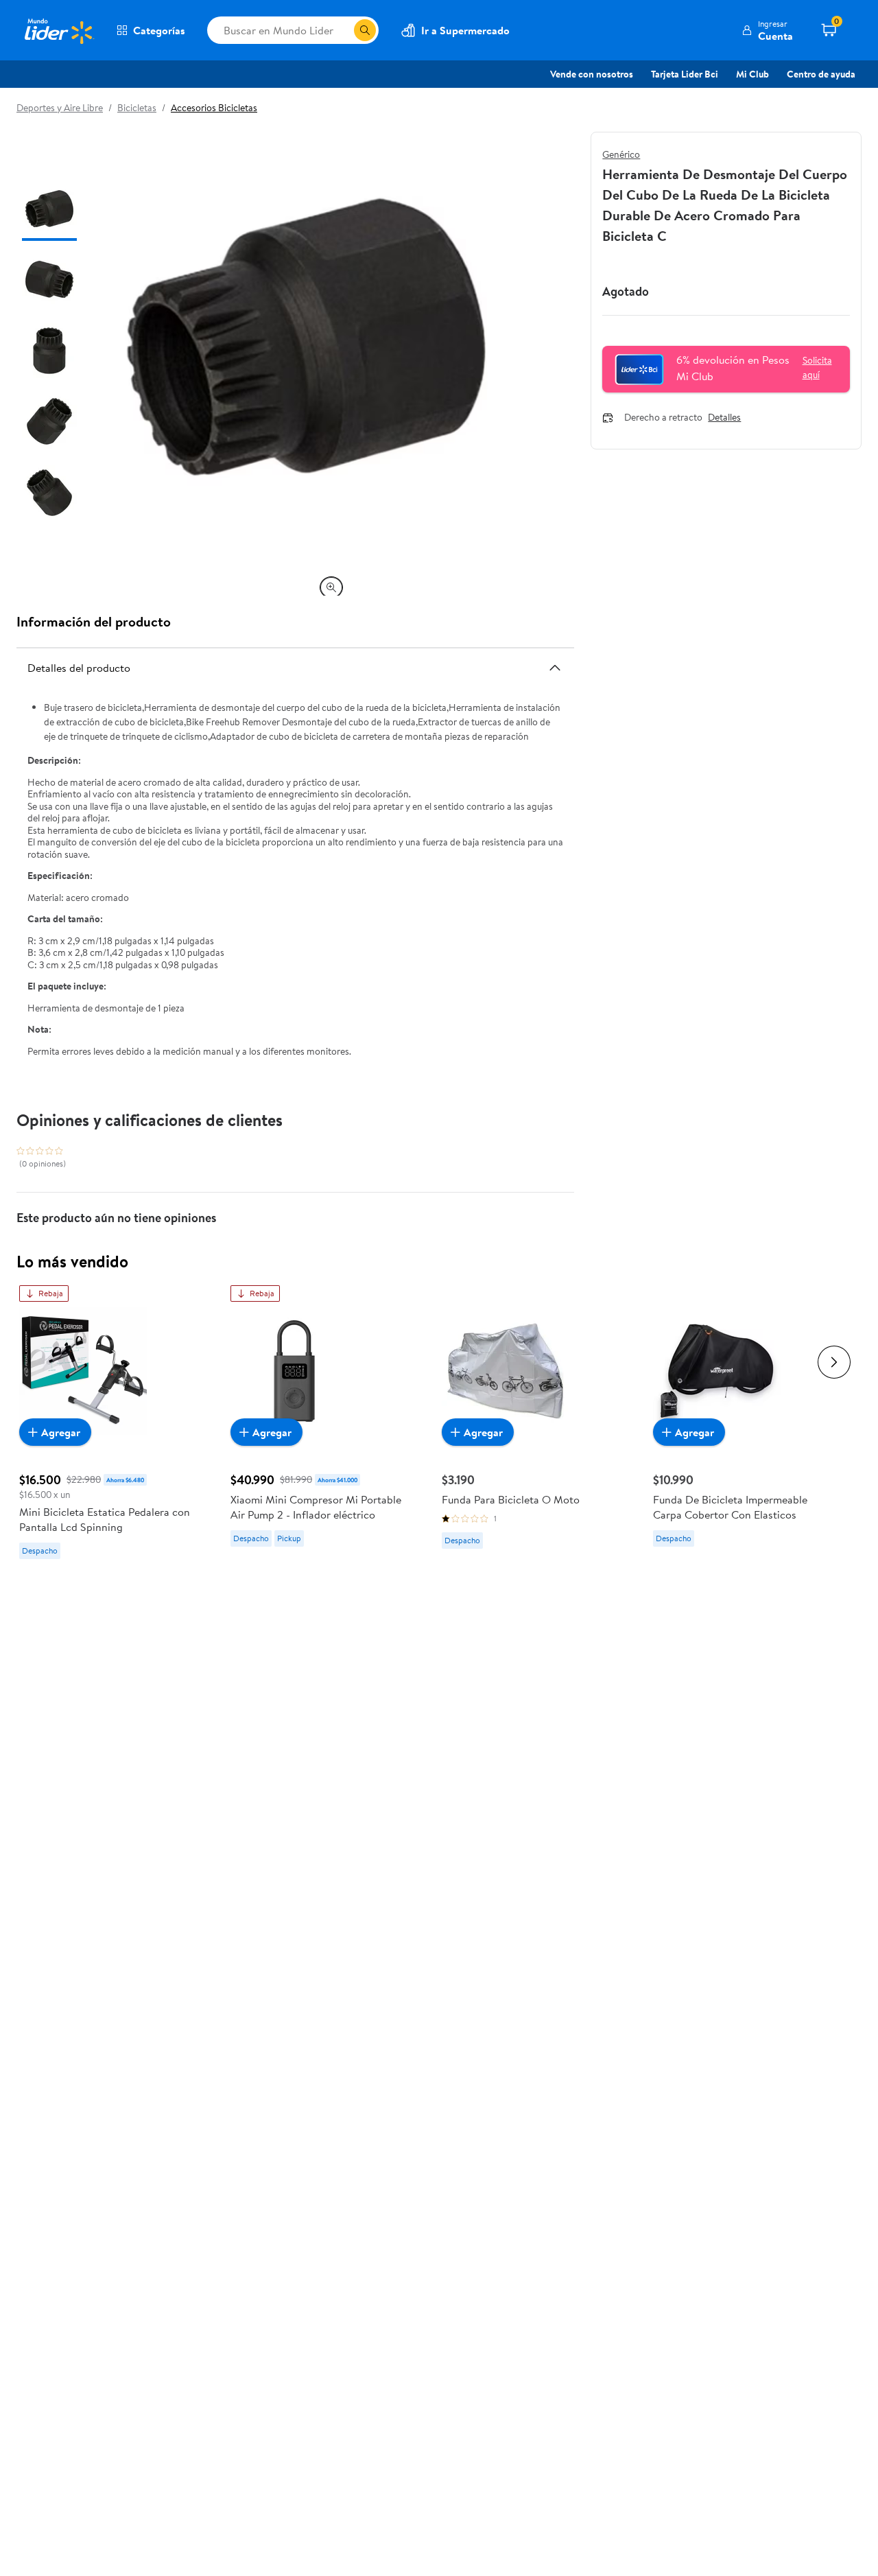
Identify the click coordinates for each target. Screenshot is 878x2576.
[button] (767, 30)
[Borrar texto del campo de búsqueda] (343, 30)
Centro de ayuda (821, 74)
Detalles (724, 418)
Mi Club (752, 74)
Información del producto (94, 621)
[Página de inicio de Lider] (58, 30)
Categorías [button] (159, 30)
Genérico (621, 154)
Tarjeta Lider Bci (685, 74)
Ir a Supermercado (465, 30)
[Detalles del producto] (555, 668)
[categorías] (365, 30)
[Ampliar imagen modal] (331, 587)
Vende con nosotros (592, 74)
